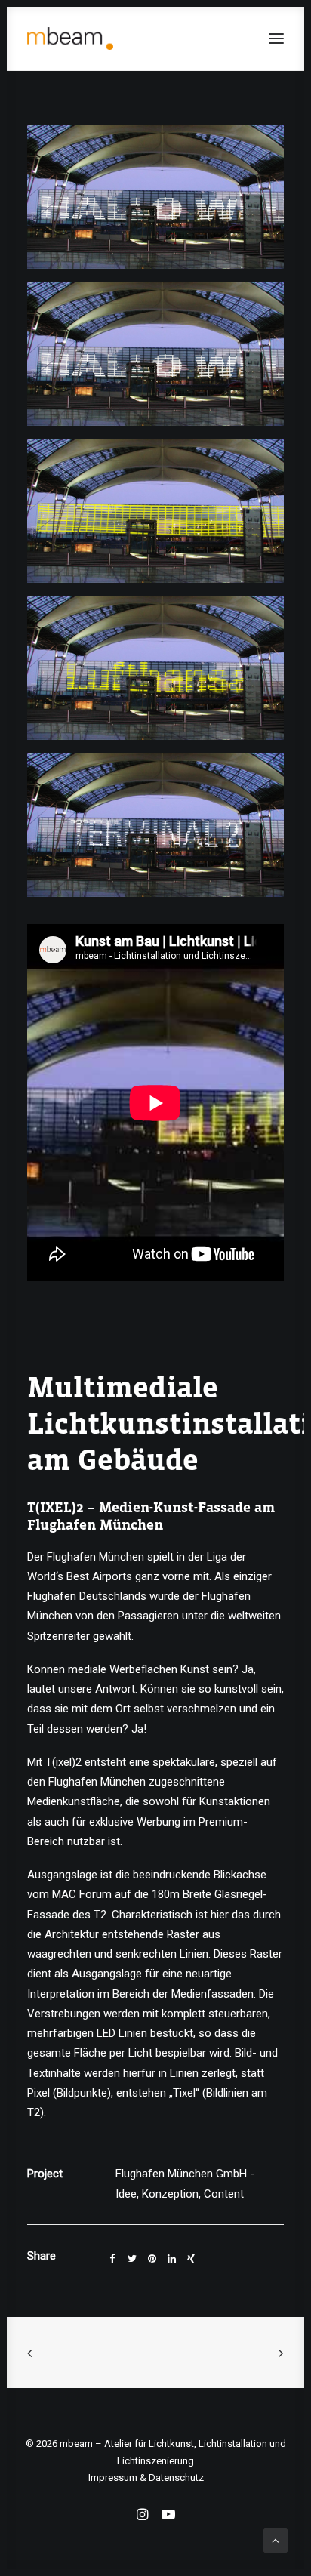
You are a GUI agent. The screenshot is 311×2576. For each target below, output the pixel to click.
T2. (101, 1915)
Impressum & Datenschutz (146, 2477)
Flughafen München (95, 1557)
